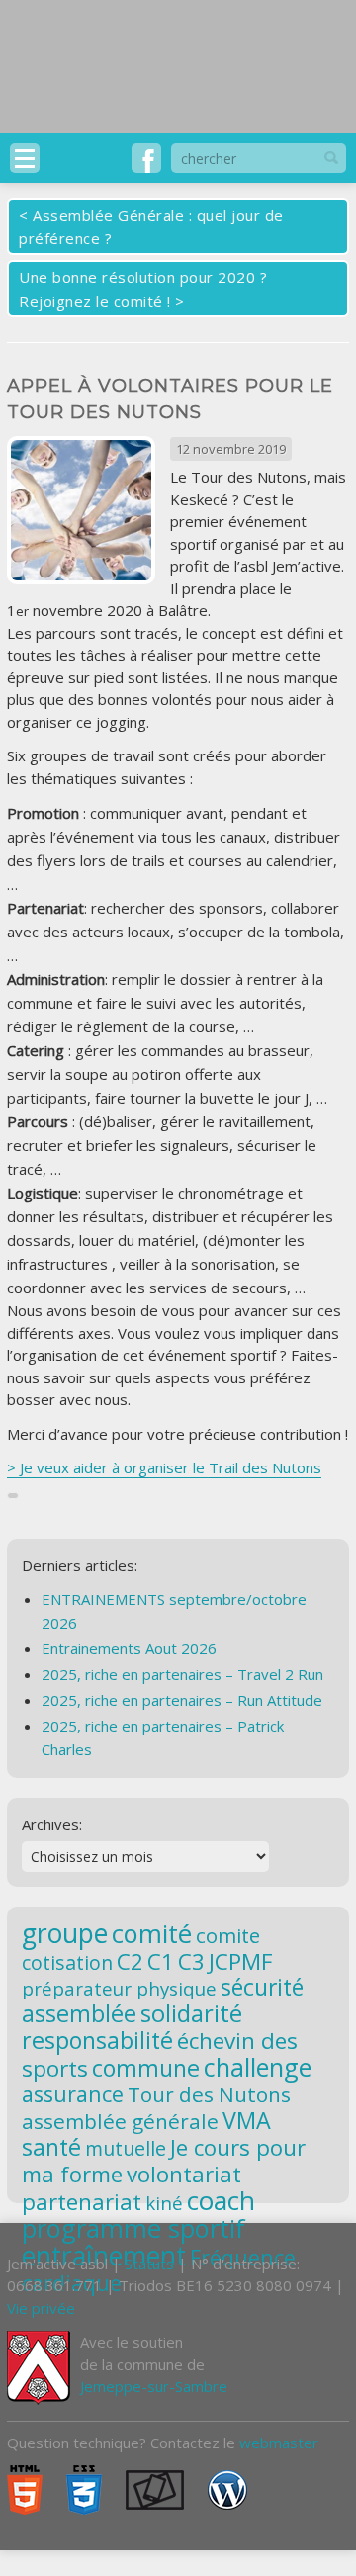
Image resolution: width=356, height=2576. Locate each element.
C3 (191, 1961)
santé (51, 2147)
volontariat (184, 2174)
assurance (73, 2094)
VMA (247, 2120)
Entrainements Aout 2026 (129, 1648)
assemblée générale (120, 2121)
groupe (65, 1933)
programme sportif (133, 2228)
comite (228, 1935)
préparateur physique (119, 1988)
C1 (161, 1961)
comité (152, 1933)
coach (221, 2200)
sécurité (262, 1987)
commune (146, 2068)
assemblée (79, 2013)
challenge (258, 2067)
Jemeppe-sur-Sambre (154, 2386)
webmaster (279, 2443)
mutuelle (126, 2148)
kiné (164, 2203)
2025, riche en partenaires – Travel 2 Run (182, 1674)
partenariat (82, 2201)
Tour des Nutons (209, 2094)
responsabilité (97, 2040)
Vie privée (41, 2308)
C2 (130, 1961)
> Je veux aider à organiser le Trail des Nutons (164, 1467)
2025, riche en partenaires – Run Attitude (182, 1700)
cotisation (67, 1962)
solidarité (191, 2013)
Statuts (149, 2264)
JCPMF (241, 1961)
